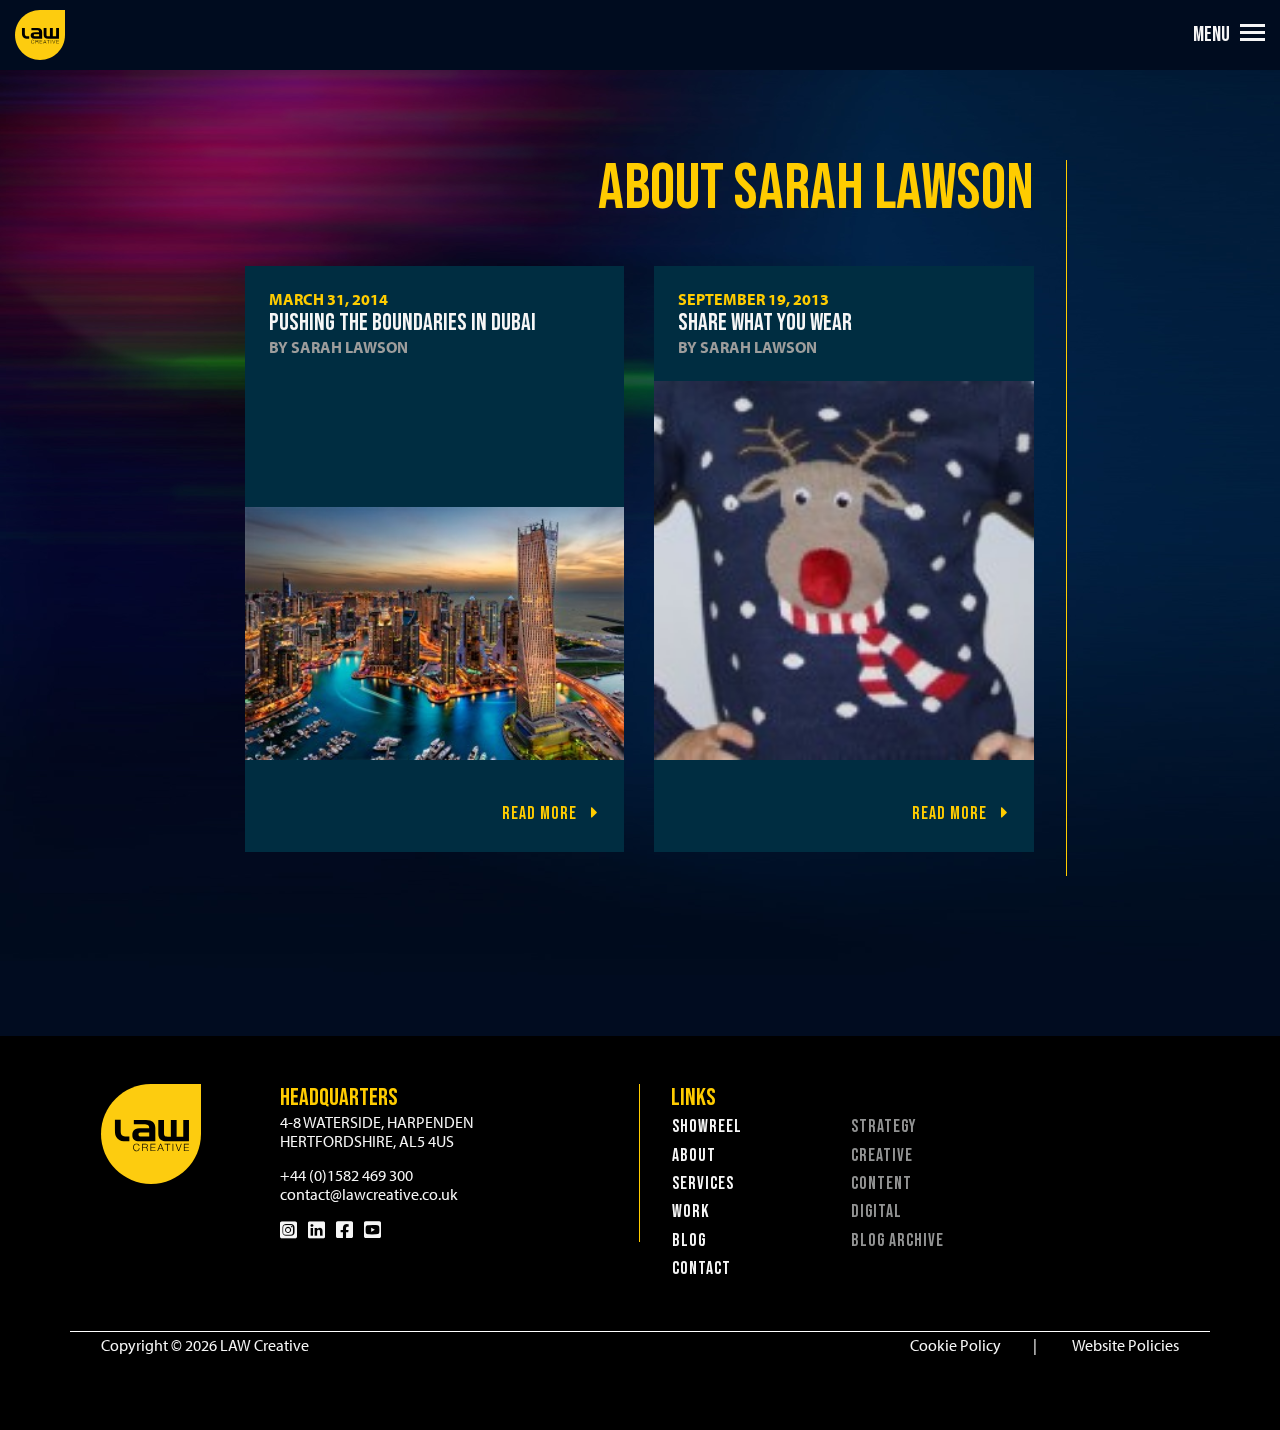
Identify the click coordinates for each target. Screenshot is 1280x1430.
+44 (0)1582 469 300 (346, 1175)
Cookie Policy (955, 1345)
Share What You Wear (765, 322)
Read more (541, 813)
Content (881, 1183)
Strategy (883, 1126)
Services (703, 1183)
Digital (876, 1211)
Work (691, 1211)
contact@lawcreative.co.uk (369, 1194)
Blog (689, 1240)
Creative (882, 1155)
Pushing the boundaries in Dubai (402, 322)
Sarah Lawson (349, 347)
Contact (701, 1268)
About (694, 1155)
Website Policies (1125, 1345)
